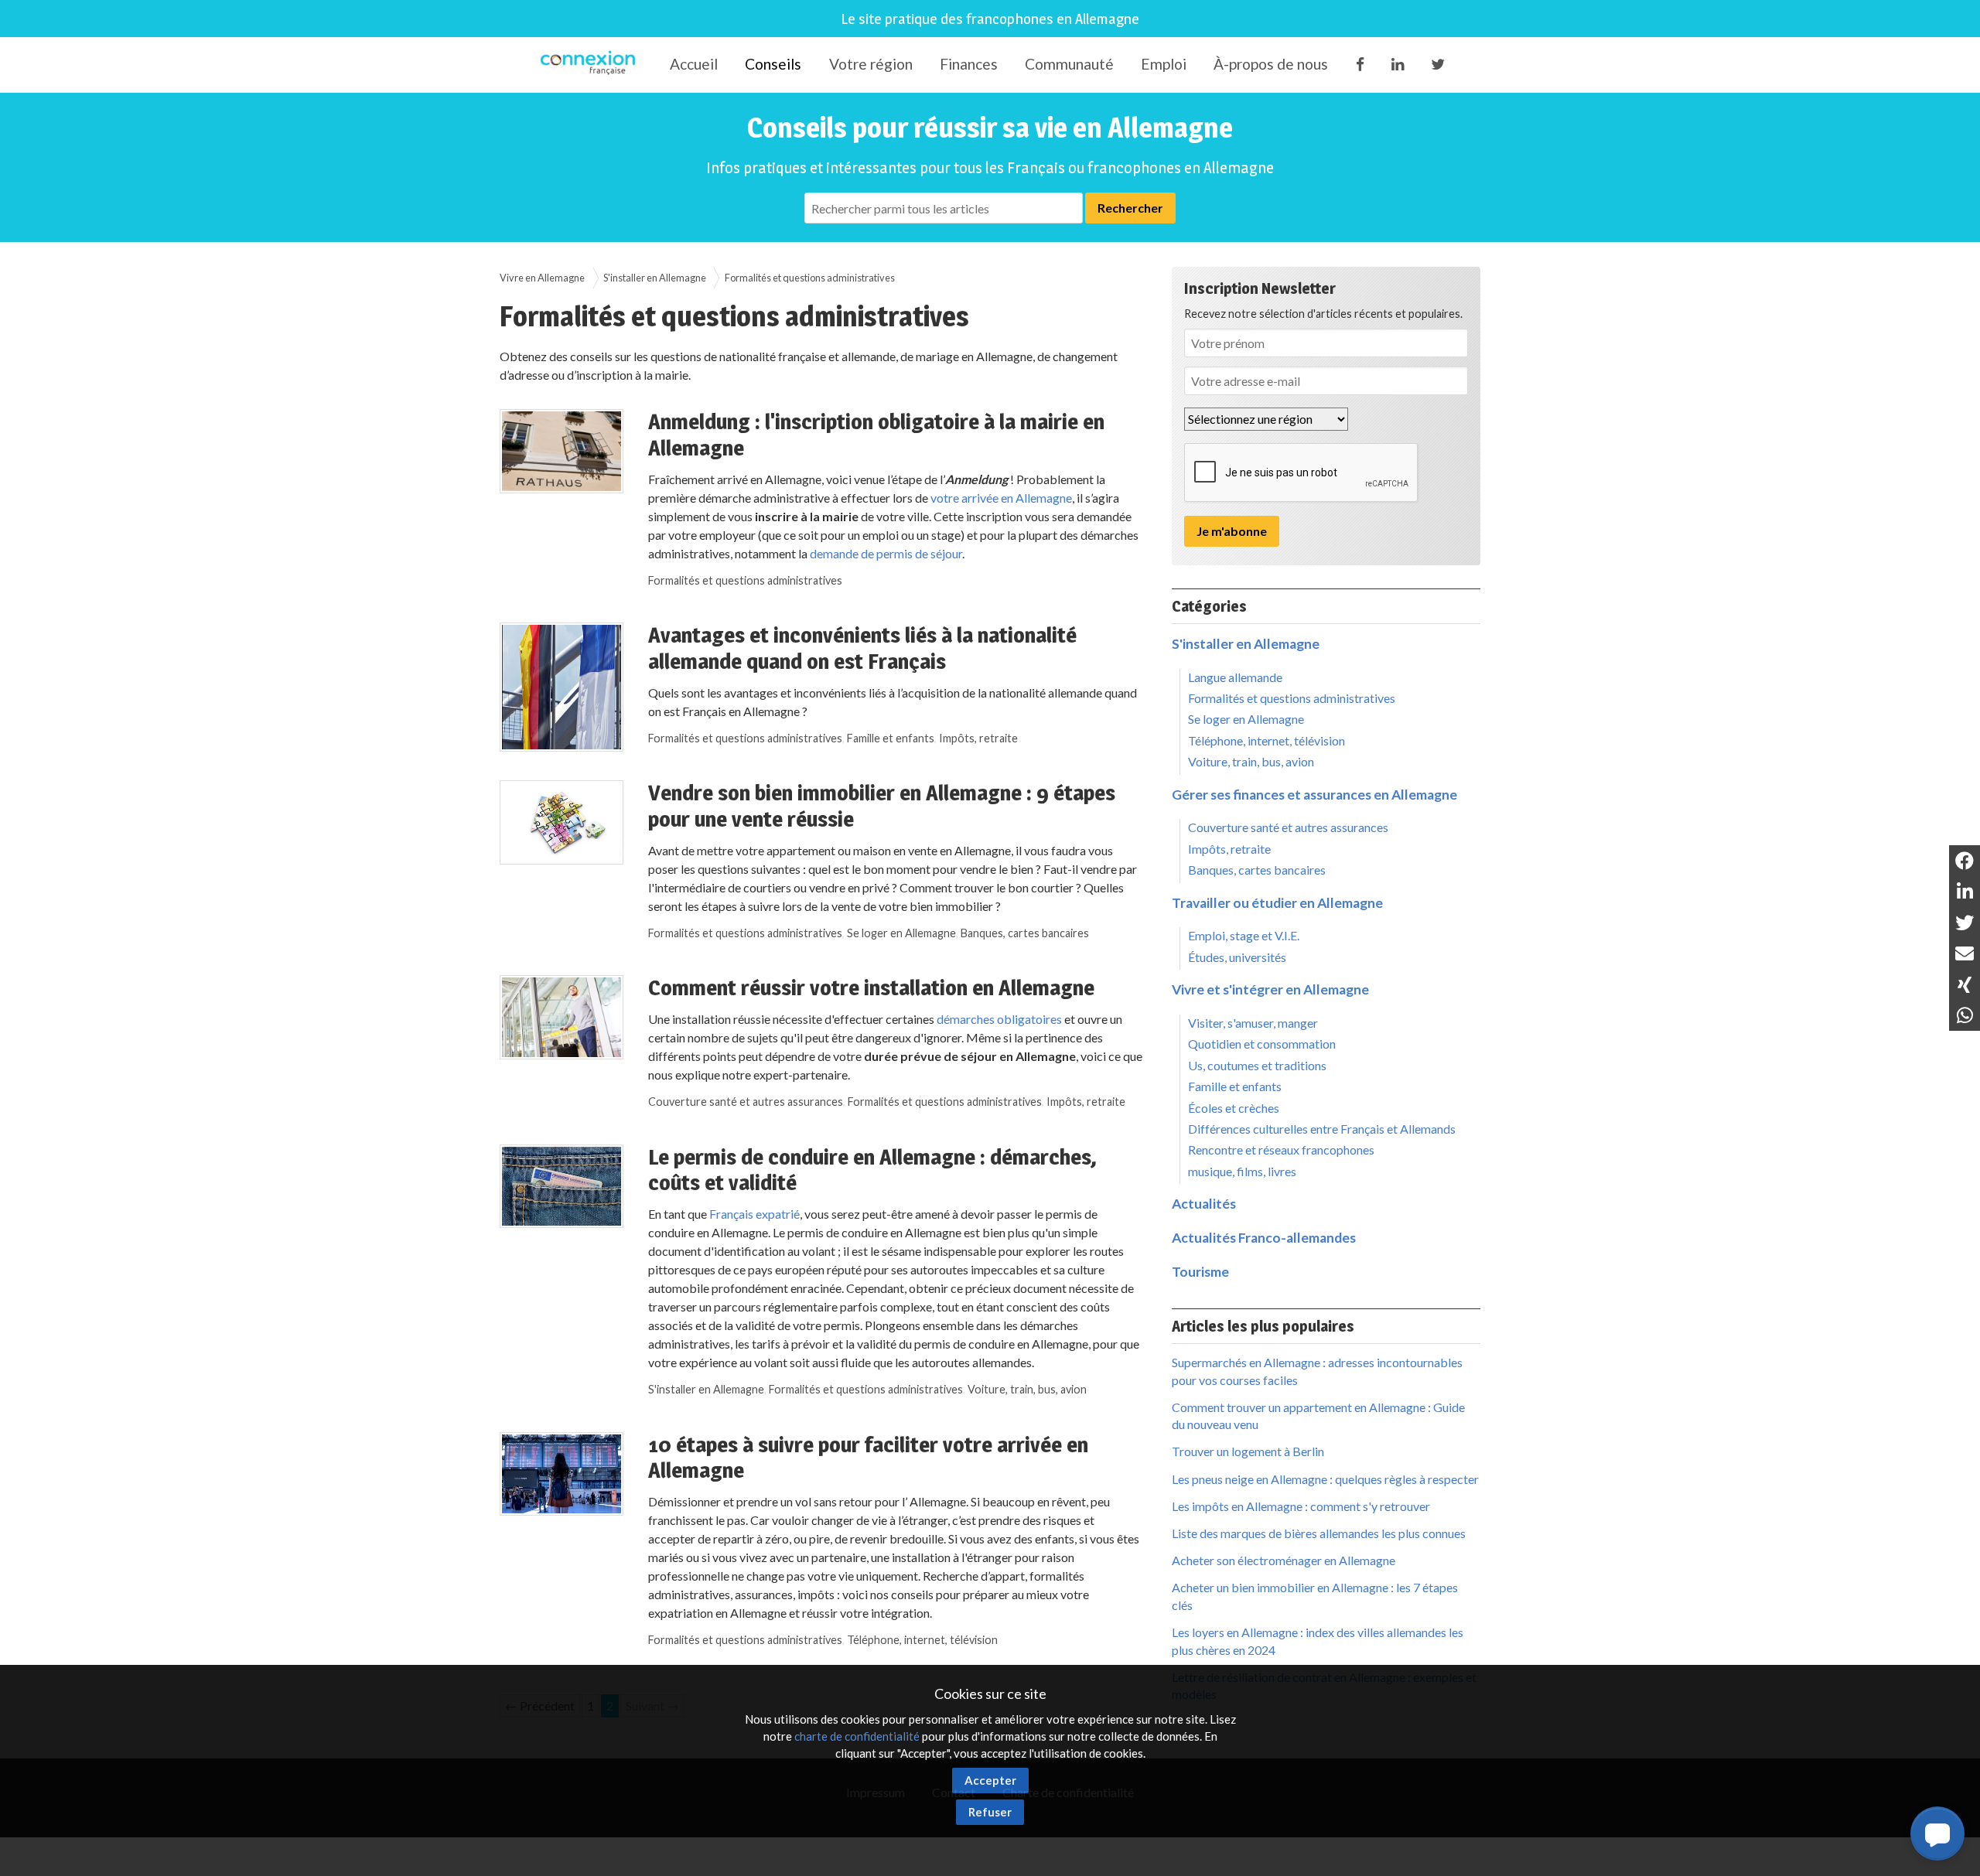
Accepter (990, 1780)
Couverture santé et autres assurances (746, 1102)
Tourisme (1200, 1272)
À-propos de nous (1271, 64)
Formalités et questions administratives (745, 580)
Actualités (1204, 1204)
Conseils (773, 64)
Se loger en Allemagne (901, 933)
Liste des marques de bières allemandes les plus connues (1319, 1533)
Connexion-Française (591, 65)
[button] (1937, 1833)
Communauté (1069, 64)
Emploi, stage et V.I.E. (1244, 935)
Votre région (871, 64)
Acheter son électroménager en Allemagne (1284, 1560)
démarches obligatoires (999, 1019)
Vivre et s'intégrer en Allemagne (1270, 989)
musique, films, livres (1242, 1171)
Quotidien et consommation (1262, 1044)
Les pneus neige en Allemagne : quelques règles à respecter (1325, 1479)
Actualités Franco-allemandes (1264, 1238)
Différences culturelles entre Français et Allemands (1322, 1129)
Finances (969, 64)
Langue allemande (1235, 677)
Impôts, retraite (978, 738)
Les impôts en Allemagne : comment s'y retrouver (1301, 1506)
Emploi (1164, 64)
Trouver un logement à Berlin (1248, 1451)
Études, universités (1237, 957)
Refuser (990, 1812)
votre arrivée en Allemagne (1001, 498)
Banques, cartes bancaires (1025, 933)
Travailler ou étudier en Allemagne (1277, 903)
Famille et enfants (891, 738)
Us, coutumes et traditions (1257, 1065)
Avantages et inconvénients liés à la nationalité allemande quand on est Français (862, 648)
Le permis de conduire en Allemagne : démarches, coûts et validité (872, 1170)
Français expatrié (754, 1214)
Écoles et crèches (1234, 1108)
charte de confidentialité (857, 1736)
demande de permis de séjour (886, 553)
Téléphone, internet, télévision (922, 1640)
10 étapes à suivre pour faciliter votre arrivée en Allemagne (868, 1458)
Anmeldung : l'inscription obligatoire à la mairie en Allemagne (876, 435)
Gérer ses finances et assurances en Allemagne (1314, 795)
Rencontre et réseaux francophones (1281, 1149)
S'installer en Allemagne (655, 278)
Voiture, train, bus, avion (1027, 1389)
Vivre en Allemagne (542, 278)
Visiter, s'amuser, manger (1253, 1023)
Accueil (694, 64)
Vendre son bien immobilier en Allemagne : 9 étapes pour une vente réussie (882, 806)
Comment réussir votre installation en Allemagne (871, 987)
